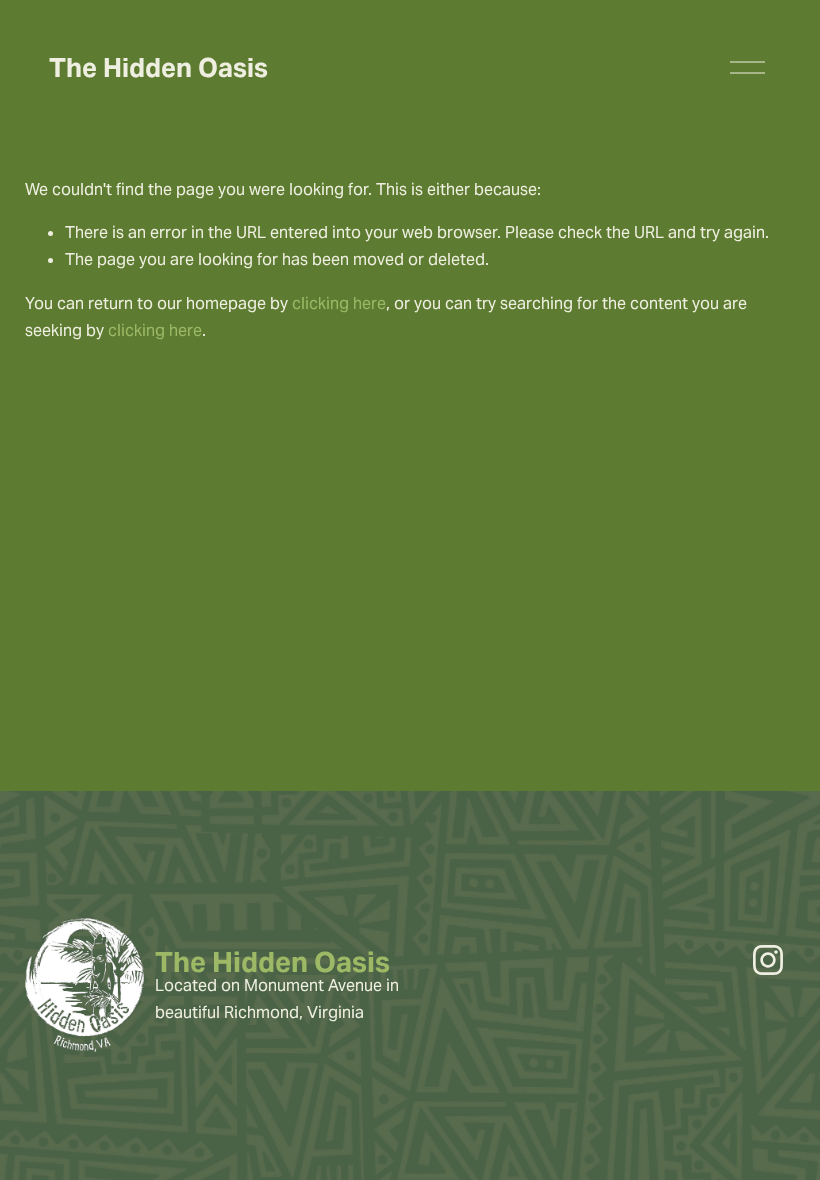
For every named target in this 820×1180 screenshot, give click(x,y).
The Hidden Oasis (158, 67)
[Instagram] (768, 960)
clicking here (339, 303)
